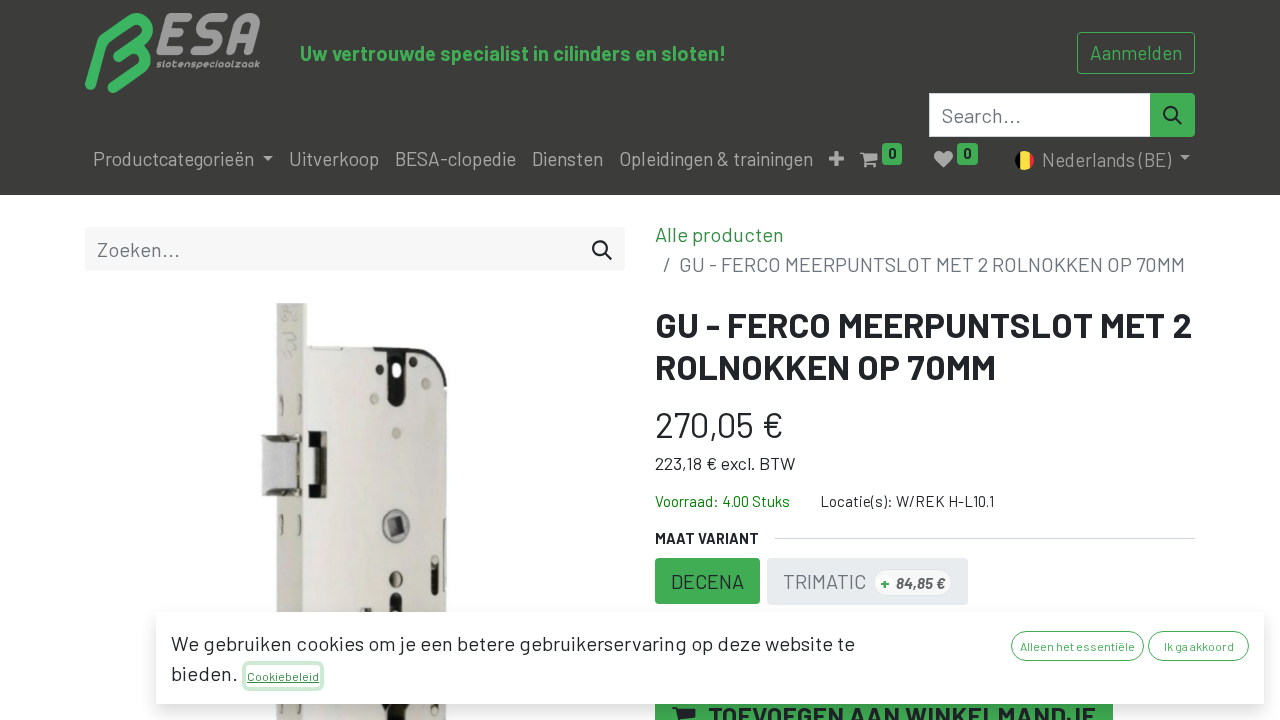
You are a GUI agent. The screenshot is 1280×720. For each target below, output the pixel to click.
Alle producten (719, 234)
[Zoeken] (602, 249)
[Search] (1172, 115)
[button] (836, 159)
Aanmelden (1136, 52)
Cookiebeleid (283, 676)
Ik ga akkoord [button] (1199, 646)
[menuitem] (334, 159)
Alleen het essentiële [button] (1077, 646)
